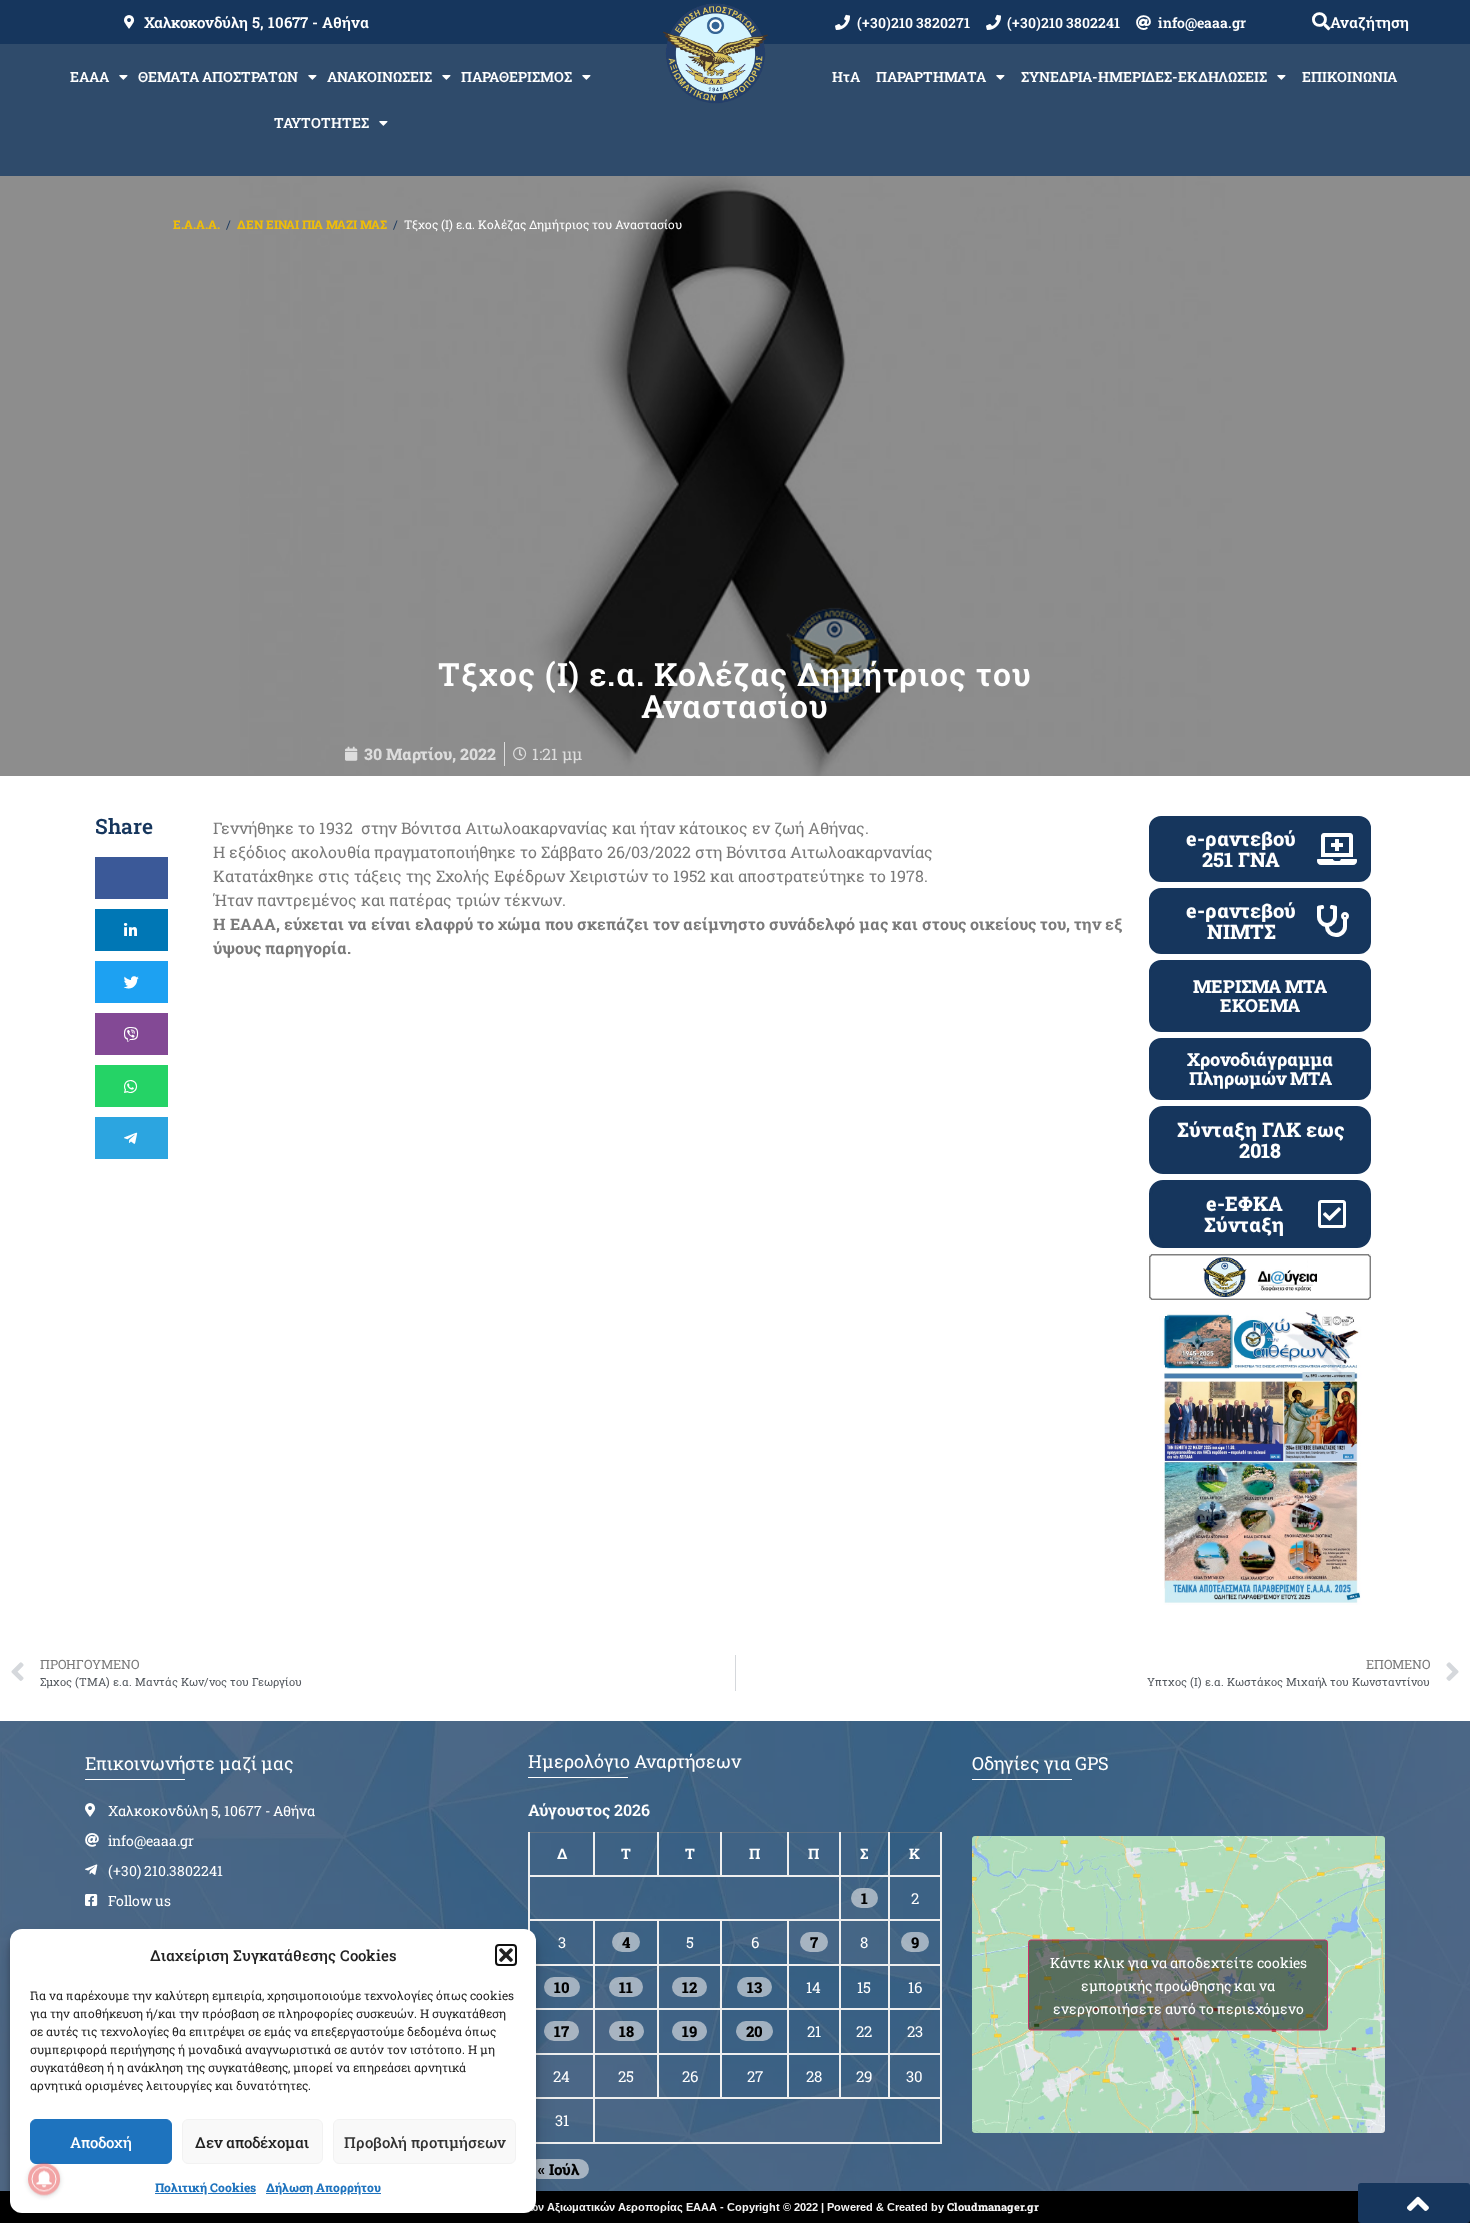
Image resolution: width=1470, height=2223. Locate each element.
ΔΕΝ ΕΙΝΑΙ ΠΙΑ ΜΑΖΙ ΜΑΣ (312, 224)
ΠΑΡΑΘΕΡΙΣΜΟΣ (516, 76)
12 (689, 1987)
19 (689, 2031)
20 (754, 2031)
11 (626, 1987)
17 (561, 2031)
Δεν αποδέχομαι (252, 2142)
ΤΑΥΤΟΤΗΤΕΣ (321, 122)
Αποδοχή (101, 2142)
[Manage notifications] (44, 2179)
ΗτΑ (846, 76)
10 (562, 1987)
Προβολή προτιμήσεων (424, 2142)
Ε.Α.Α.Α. (196, 224)
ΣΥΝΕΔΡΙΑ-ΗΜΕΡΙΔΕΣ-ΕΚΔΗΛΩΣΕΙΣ (1144, 76)
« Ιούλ (558, 2169)
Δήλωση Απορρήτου (323, 2187)
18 (626, 2031)
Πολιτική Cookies (205, 2187)
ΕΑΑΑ (89, 76)
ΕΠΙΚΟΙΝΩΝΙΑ (1349, 76)
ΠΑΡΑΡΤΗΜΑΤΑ (931, 76)
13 (754, 1987)
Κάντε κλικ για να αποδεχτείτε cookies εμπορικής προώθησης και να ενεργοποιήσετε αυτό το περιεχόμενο (1178, 1984)
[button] (506, 1955)
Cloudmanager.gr (993, 2206)
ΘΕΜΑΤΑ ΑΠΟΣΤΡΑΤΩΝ (218, 76)
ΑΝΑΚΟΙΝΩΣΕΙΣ (379, 76)
